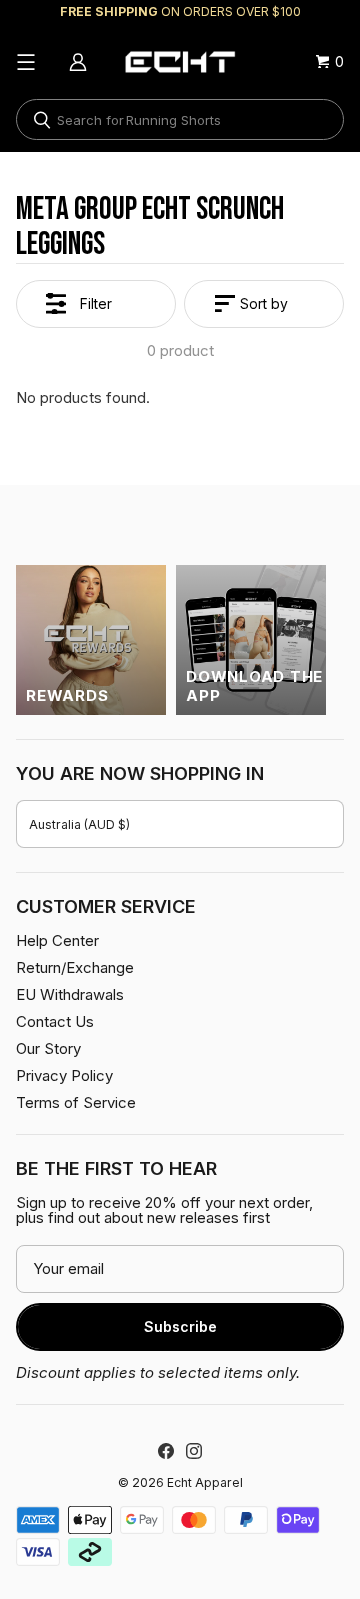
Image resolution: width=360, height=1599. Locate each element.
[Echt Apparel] (180, 62)
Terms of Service (76, 1102)
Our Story (48, 1048)
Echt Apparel (205, 1482)
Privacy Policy (64, 1075)
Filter (96, 303)
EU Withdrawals (70, 994)
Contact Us (55, 1021)
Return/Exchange (75, 967)
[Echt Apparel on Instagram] (194, 1451)
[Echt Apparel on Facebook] (166, 1451)
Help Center (57, 940)
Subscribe (180, 1326)
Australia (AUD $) (79, 824)
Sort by (264, 303)
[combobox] (180, 119)
